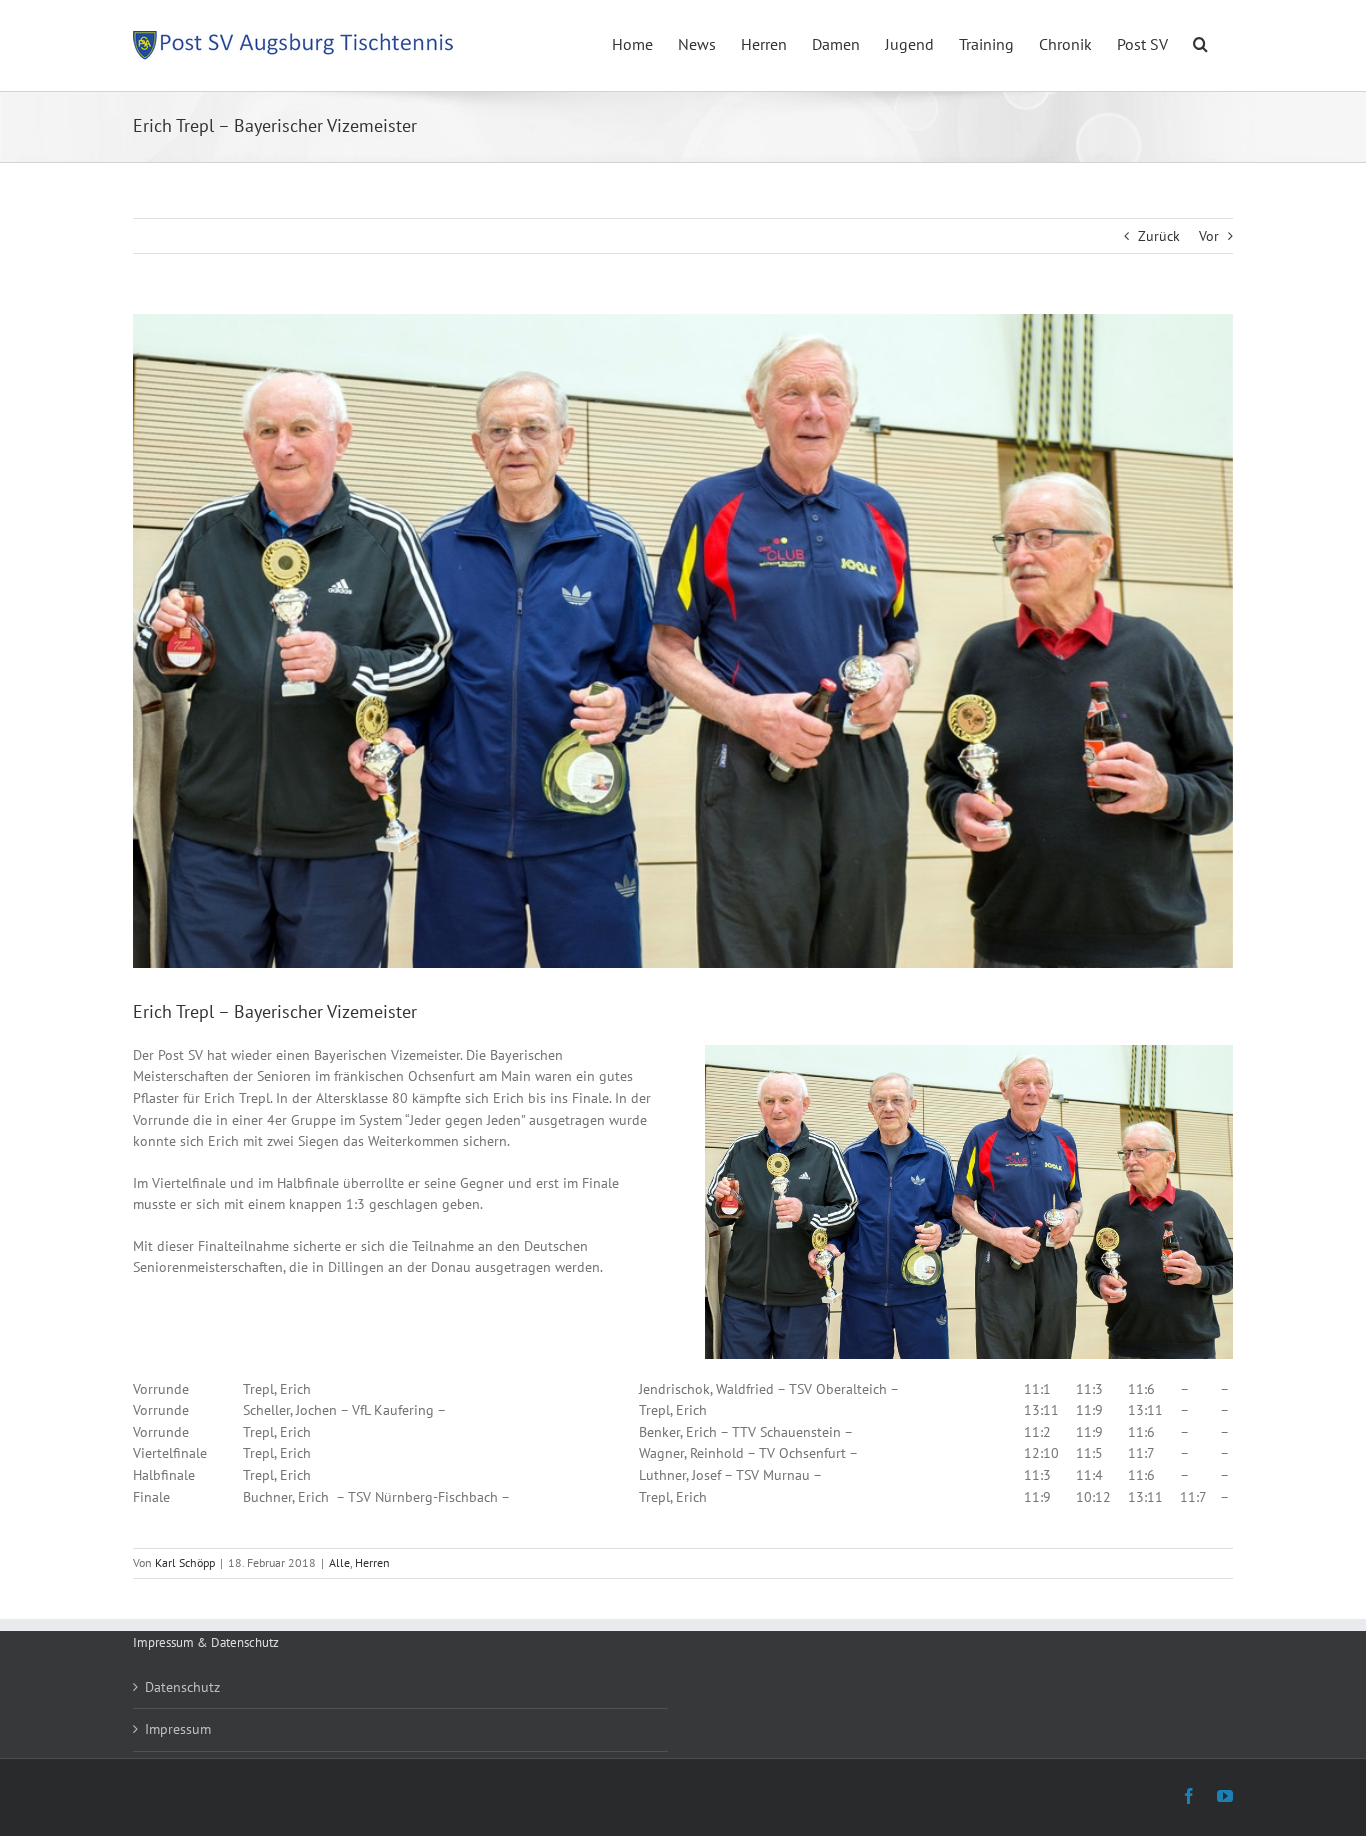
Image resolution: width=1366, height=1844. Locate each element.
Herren (372, 1562)
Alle (339, 1562)
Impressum (178, 1729)
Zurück (1159, 236)
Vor (1209, 236)
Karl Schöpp (185, 1562)
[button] (1200, 42)
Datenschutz (182, 1687)
